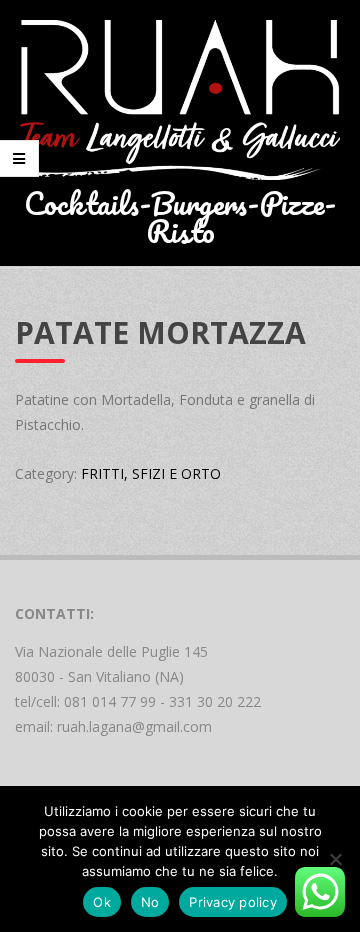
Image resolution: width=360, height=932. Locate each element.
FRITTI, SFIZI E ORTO (151, 473)
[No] (335, 859)
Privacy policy (233, 902)
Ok (102, 902)
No (150, 902)
